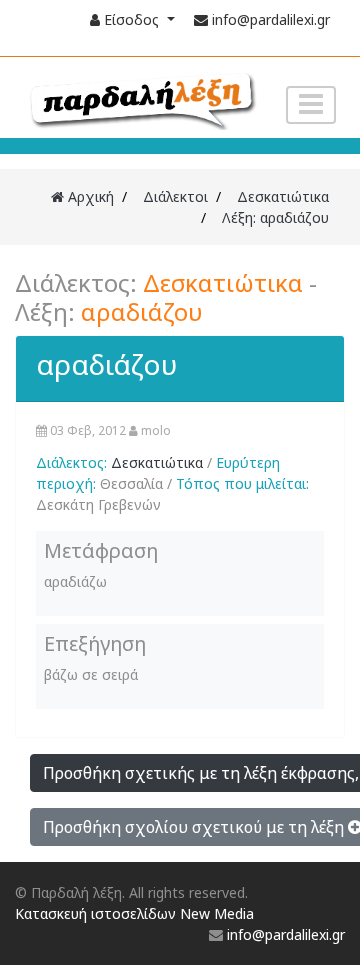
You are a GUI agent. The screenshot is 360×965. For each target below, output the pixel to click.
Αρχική (89, 196)
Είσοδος (131, 19)
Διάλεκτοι (175, 196)
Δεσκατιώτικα (283, 196)
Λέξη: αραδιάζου (275, 217)
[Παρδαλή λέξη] (141, 99)
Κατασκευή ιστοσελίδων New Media (134, 913)
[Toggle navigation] (311, 105)
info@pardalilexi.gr (271, 19)
